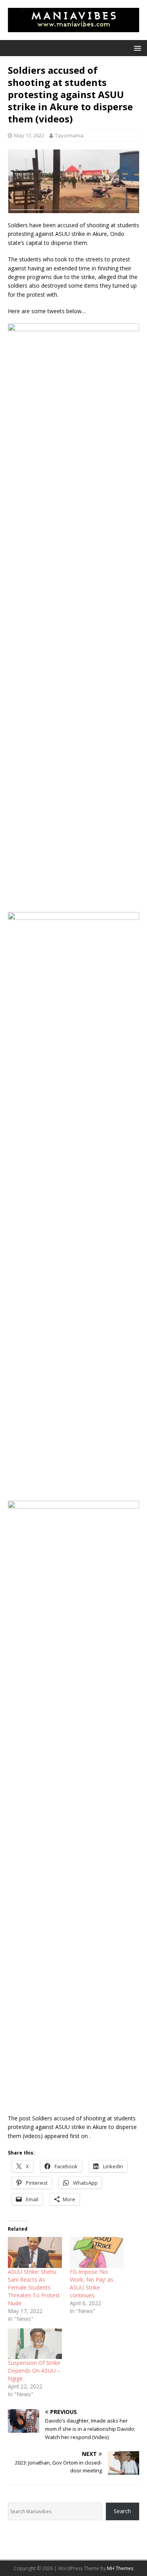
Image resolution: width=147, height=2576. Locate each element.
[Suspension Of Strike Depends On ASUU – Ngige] (35, 2344)
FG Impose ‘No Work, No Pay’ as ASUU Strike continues (92, 2283)
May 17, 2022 (29, 135)
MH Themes (120, 2568)
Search (122, 2511)
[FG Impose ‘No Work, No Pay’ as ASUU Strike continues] (97, 2252)
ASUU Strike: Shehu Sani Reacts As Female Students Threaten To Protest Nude (34, 2287)
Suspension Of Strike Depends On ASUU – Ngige (34, 2371)
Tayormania (69, 135)
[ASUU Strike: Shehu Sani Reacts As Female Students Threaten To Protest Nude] (35, 2252)
